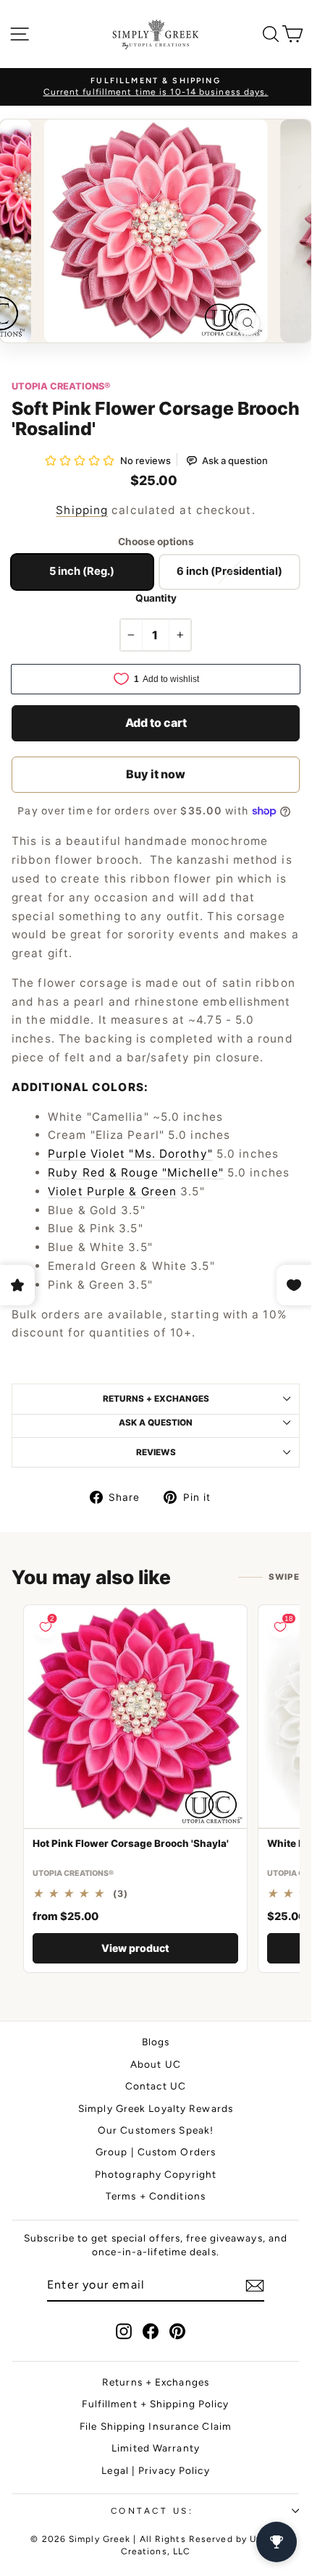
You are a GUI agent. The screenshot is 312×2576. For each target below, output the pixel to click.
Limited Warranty (156, 2448)
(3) (121, 1894)
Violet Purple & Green (112, 1191)
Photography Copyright (156, 2174)
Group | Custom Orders (156, 2152)
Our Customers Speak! (156, 2130)
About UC (156, 2064)
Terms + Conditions (156, 2196)
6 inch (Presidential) (229, 571)
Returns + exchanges (156, 1399)
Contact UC (156, 2086)
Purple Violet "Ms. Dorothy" (130, 1154)
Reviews (156, 1452)
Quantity (156, 598)
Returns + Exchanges (156, 2382)
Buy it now (156, 774)
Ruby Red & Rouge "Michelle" (136, 1173)
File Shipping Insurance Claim (156, 2426)
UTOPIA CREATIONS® (61, 386)
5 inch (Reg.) (82, 571)
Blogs (156, 2042)
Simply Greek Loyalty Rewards (156, 2108)
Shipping (82, 510)
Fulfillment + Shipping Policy (155, 2404)
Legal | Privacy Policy (155, 2470)
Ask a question (156, 1423)
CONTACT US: (152, 2511)
